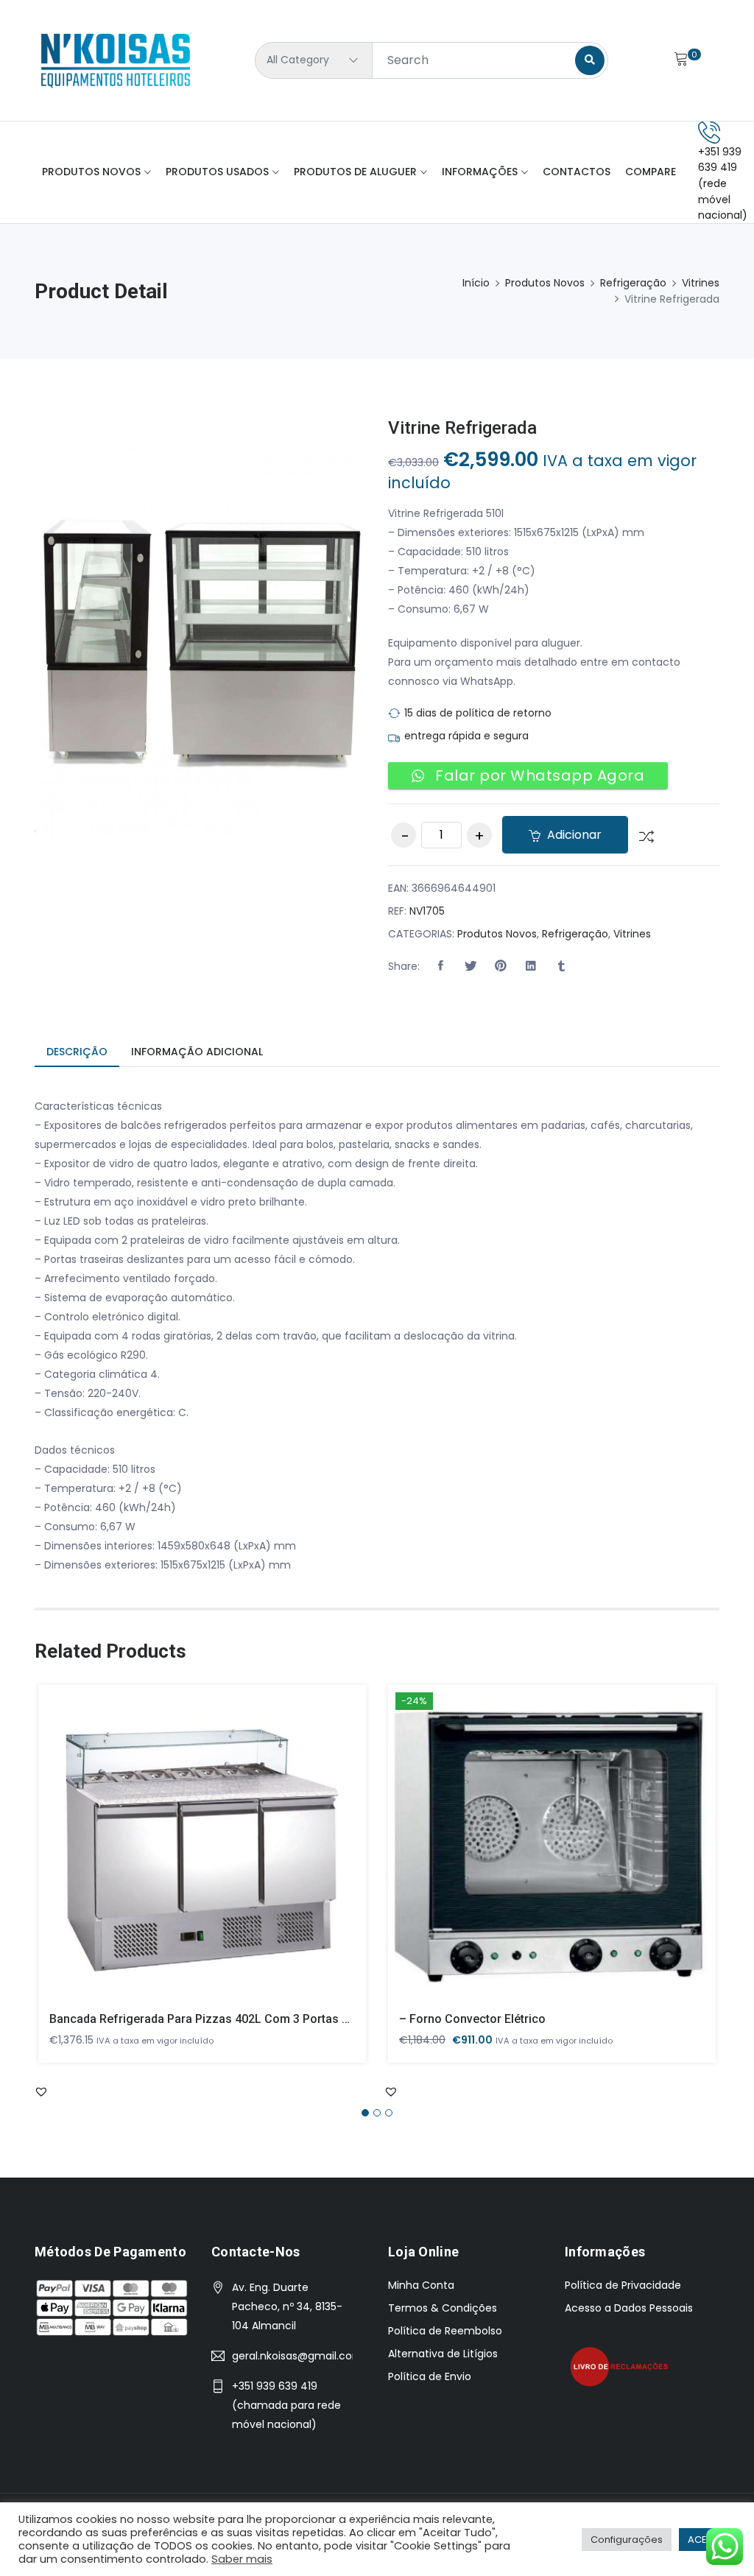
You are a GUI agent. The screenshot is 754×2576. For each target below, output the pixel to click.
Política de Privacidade (623, 2285)
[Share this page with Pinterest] (501, 966)
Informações (480, 172)
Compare (651, 172)
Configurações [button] (627, 2540)
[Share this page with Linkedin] (531, 966)
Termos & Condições (443, 2308)
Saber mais (242, 2559)
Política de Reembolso (445, 2331)
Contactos (577, 172)
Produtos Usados (217, 172)
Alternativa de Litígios (443, 2354)
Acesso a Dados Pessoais (629, 2308)
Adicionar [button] (182, 1854)
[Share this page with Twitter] (471, 966)
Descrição (77, 1052)
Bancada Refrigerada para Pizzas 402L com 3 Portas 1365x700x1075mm (248, 2019)
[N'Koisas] (116, 60)
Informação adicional (197, 1052)
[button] (440, 966)
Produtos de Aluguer (355, 172)
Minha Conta (421, 2285)
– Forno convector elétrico (472, 2019)
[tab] (77, 1053)
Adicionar (573, 835)
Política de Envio (430, 2376)
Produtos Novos (91, 172)
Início (476, 283)
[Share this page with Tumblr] (561, 966)
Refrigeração (633, 283)
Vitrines (701, 283)
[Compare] (641, 835)
